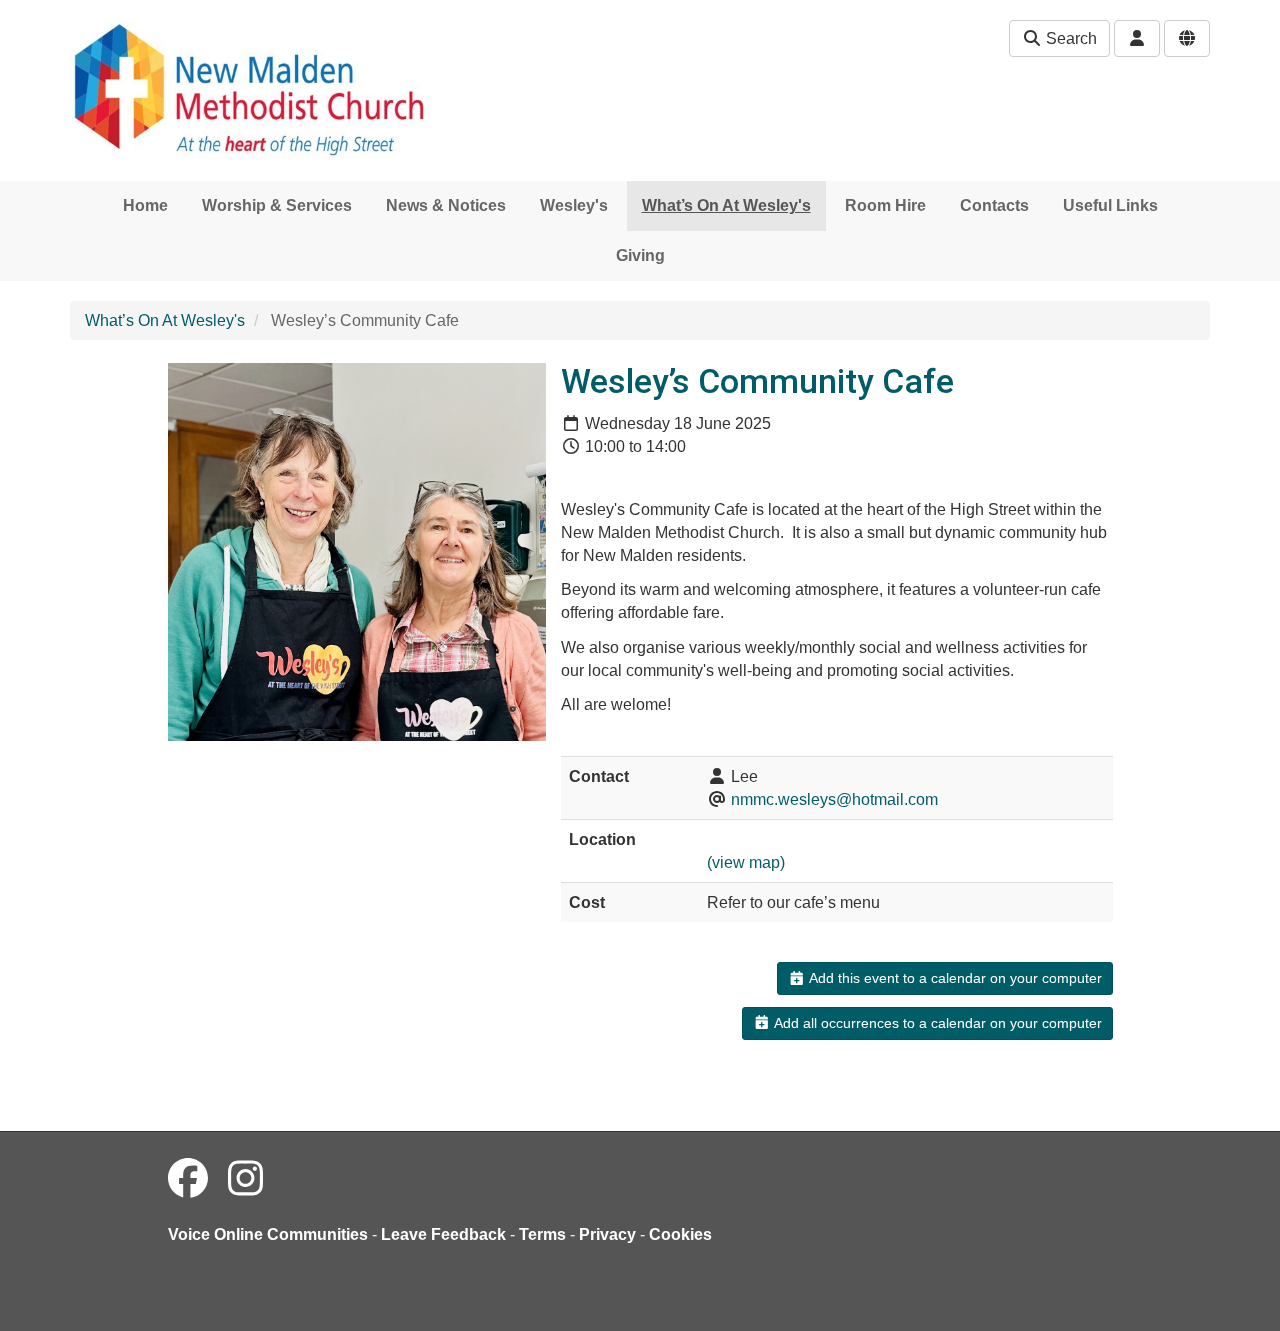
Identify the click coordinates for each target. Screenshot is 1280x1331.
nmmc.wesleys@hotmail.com (834, 799)
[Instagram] (245, 1179)
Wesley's (574, 205)
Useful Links (1110, 205)
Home (145, 205)
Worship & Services (277, 205)
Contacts (994, 205)
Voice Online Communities (268, 1234)
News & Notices (446, 205)
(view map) (746, 862)
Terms (542, 1234)
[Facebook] (188, 1179)
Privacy (607, 1234)
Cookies (680, 1234)
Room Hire (885, 205)
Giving (640, 255)
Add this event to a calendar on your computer (954, 978)
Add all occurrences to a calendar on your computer (936, 1023)
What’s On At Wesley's (726, 205)
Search (1069, 38)
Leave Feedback (443, 1234)
